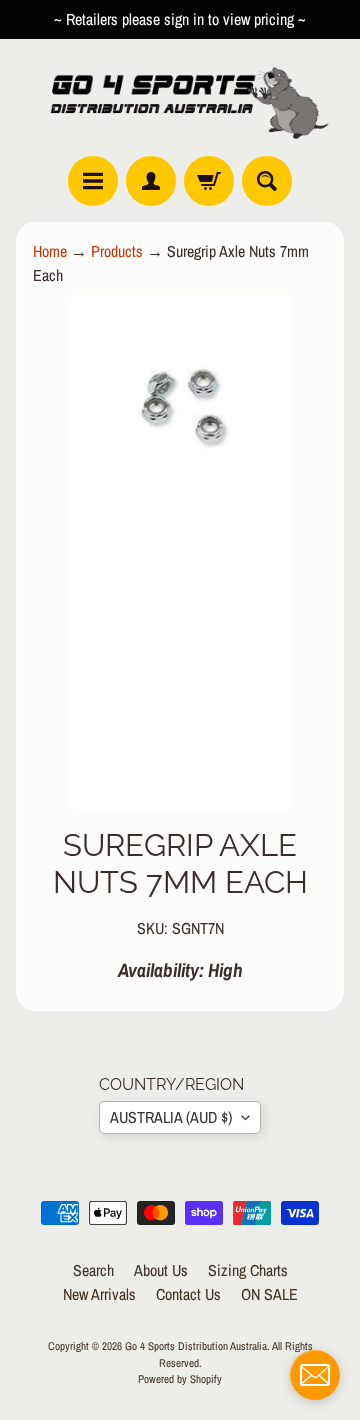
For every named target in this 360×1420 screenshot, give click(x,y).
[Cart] (209, 181)
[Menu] (93, 181)
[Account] (151, 181)
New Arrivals (99, 1294)
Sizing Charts (248, 1270)
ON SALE (269, 1294)
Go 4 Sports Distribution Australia (196, 1345)
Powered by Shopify (180, 1378)
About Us (161, 1270)
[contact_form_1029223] (315, 1375)
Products (117, 251)
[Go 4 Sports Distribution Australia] (180, 97)
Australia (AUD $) (171, 1117)
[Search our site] (267, 181)
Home (50, 251)
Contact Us (188, 1294)
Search (93, 1270)
